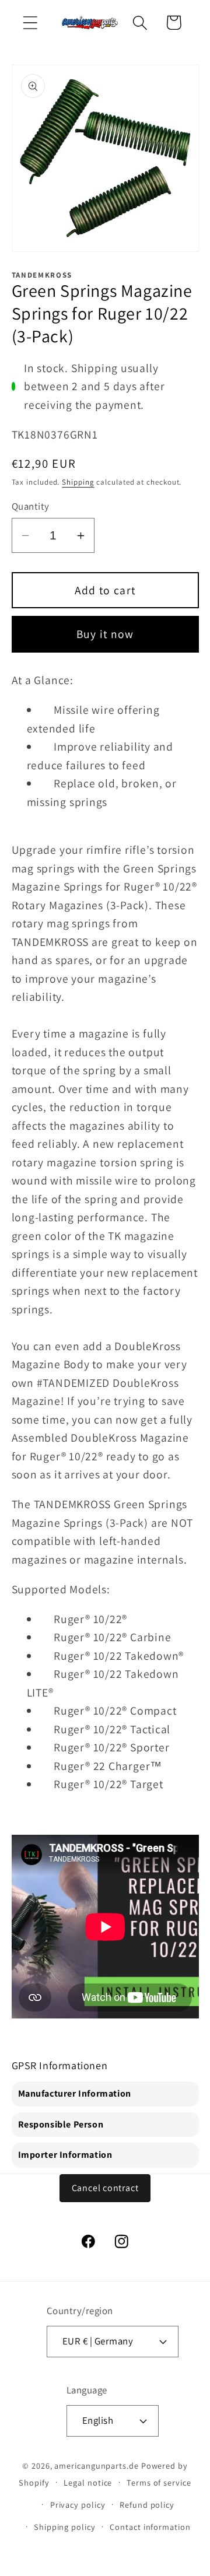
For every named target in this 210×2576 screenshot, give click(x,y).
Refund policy (147, 2505)
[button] (30, 22)
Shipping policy (65, 2527)
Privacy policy (78, 2505)
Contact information (150, 2527)
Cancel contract (105, 2188)
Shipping (78, 482)
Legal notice (88, 2482)
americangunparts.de (96, 2465)
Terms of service (159, 2482)
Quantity (31, 506)
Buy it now (105, 634)
